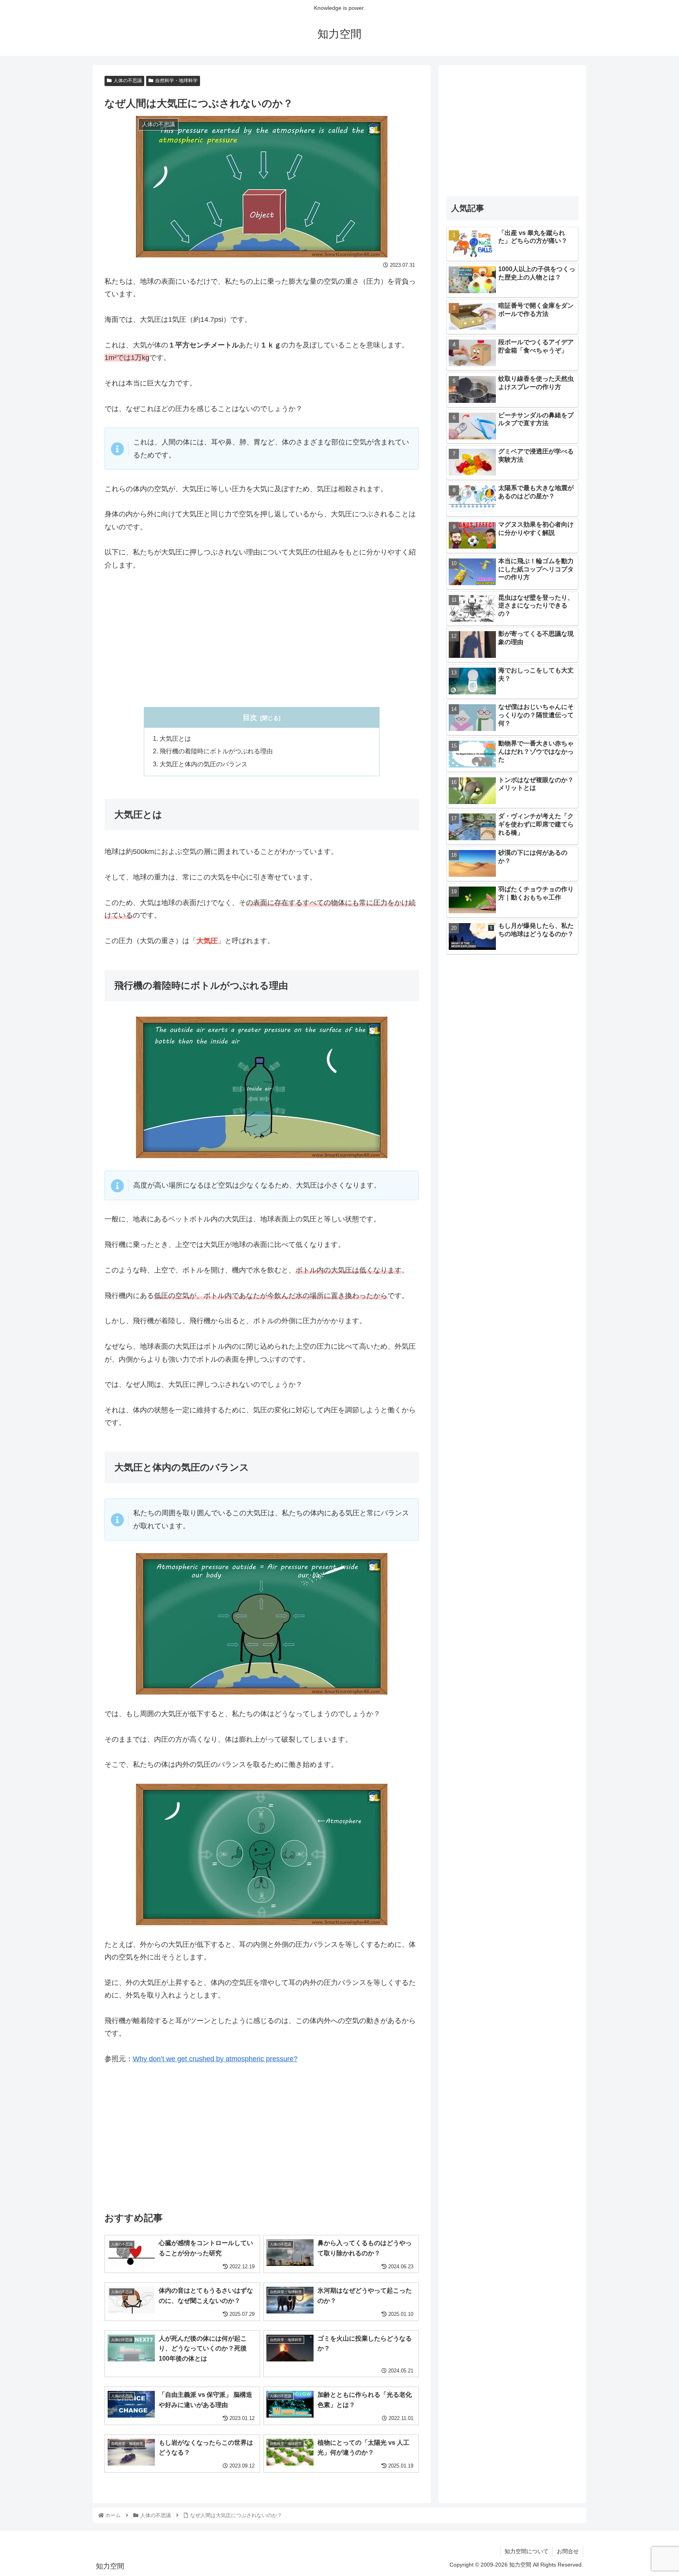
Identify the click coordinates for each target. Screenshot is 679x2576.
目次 (250, 718)
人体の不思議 (128, 81)
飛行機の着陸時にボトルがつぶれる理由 (216, 751)
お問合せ (568, 2551)
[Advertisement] (262, 639)
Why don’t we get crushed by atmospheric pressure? (215, 2059)
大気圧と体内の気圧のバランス (204, 764)
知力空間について (527, 2551)
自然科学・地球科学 (176, 81)
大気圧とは (175, 738)
